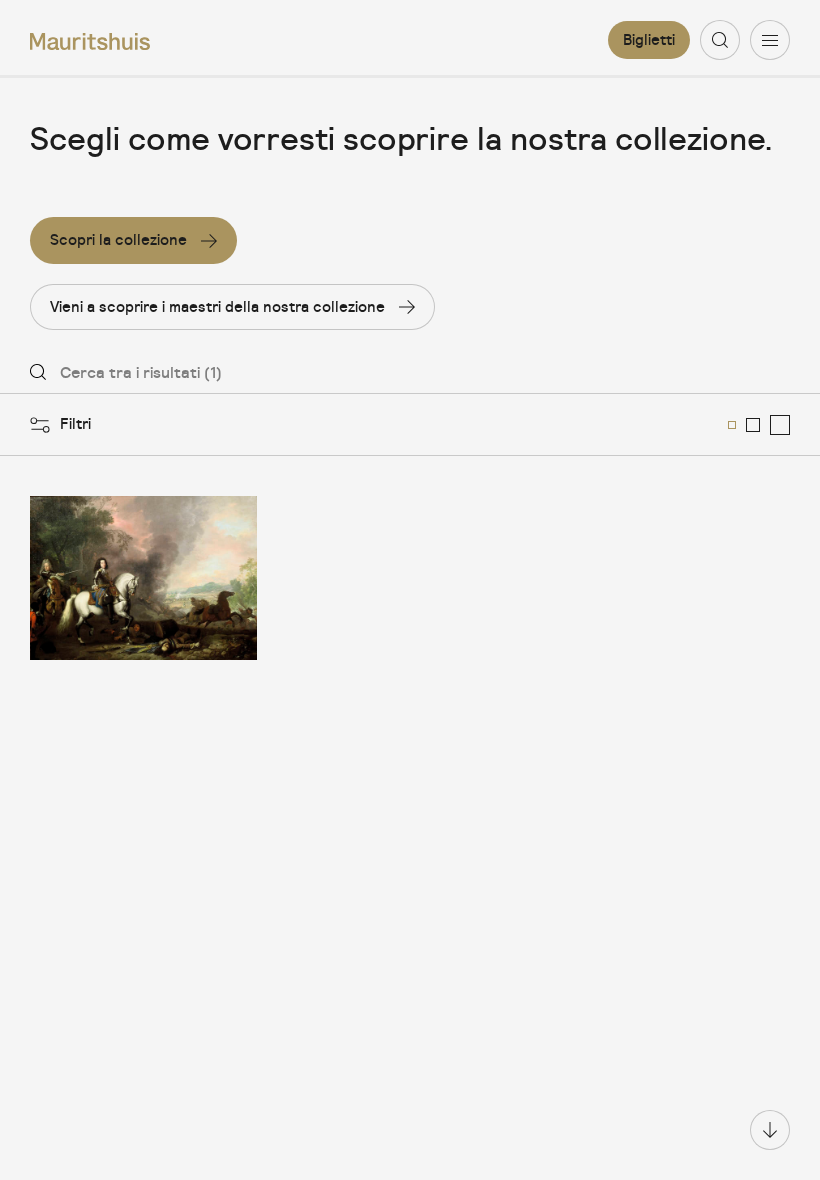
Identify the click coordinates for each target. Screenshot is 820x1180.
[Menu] (770, 40)
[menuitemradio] (732, 425)
